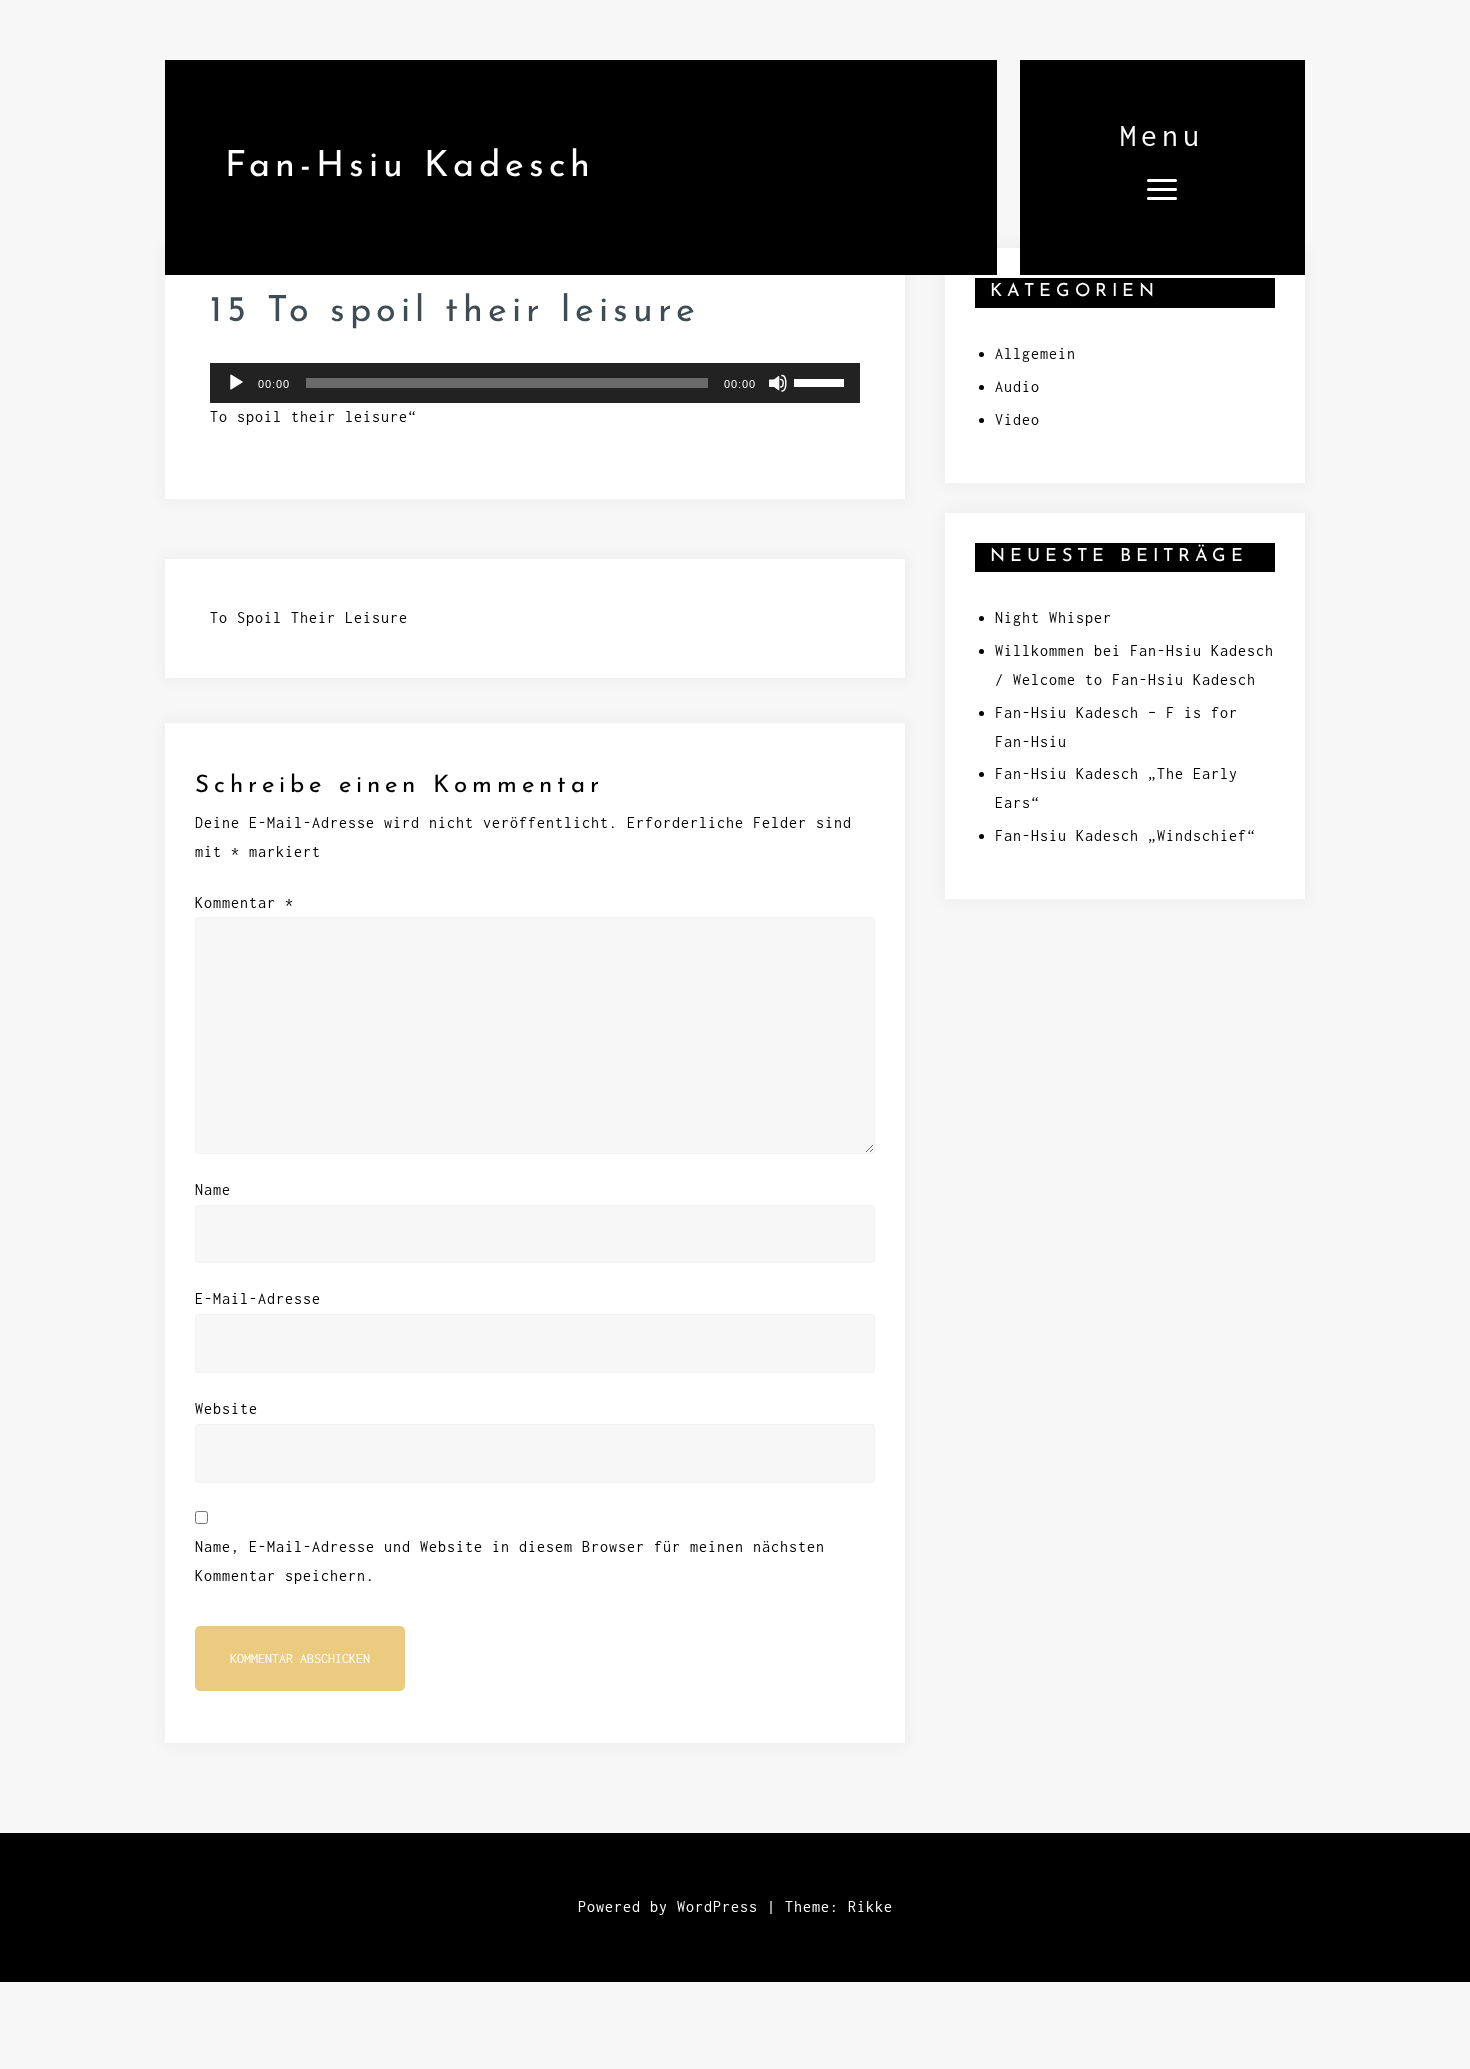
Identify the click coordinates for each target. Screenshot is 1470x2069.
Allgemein (1035, 353)
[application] (535, 383)
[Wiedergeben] (236, 383)
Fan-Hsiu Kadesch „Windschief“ (1125, 835)
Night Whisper (1053, 617)
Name (213, 1189)
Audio (1017, 386)
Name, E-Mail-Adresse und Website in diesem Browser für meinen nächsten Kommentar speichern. (510, 1561)
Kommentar (244, 902)
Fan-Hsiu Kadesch (410, 167)
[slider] (822, 381)
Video (1017, 419)
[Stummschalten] (778, 383)
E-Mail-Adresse (258, 1298)
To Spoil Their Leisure (309, 617)
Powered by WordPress (668, 1906)
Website (226, 1408)
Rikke (870, 1906)
